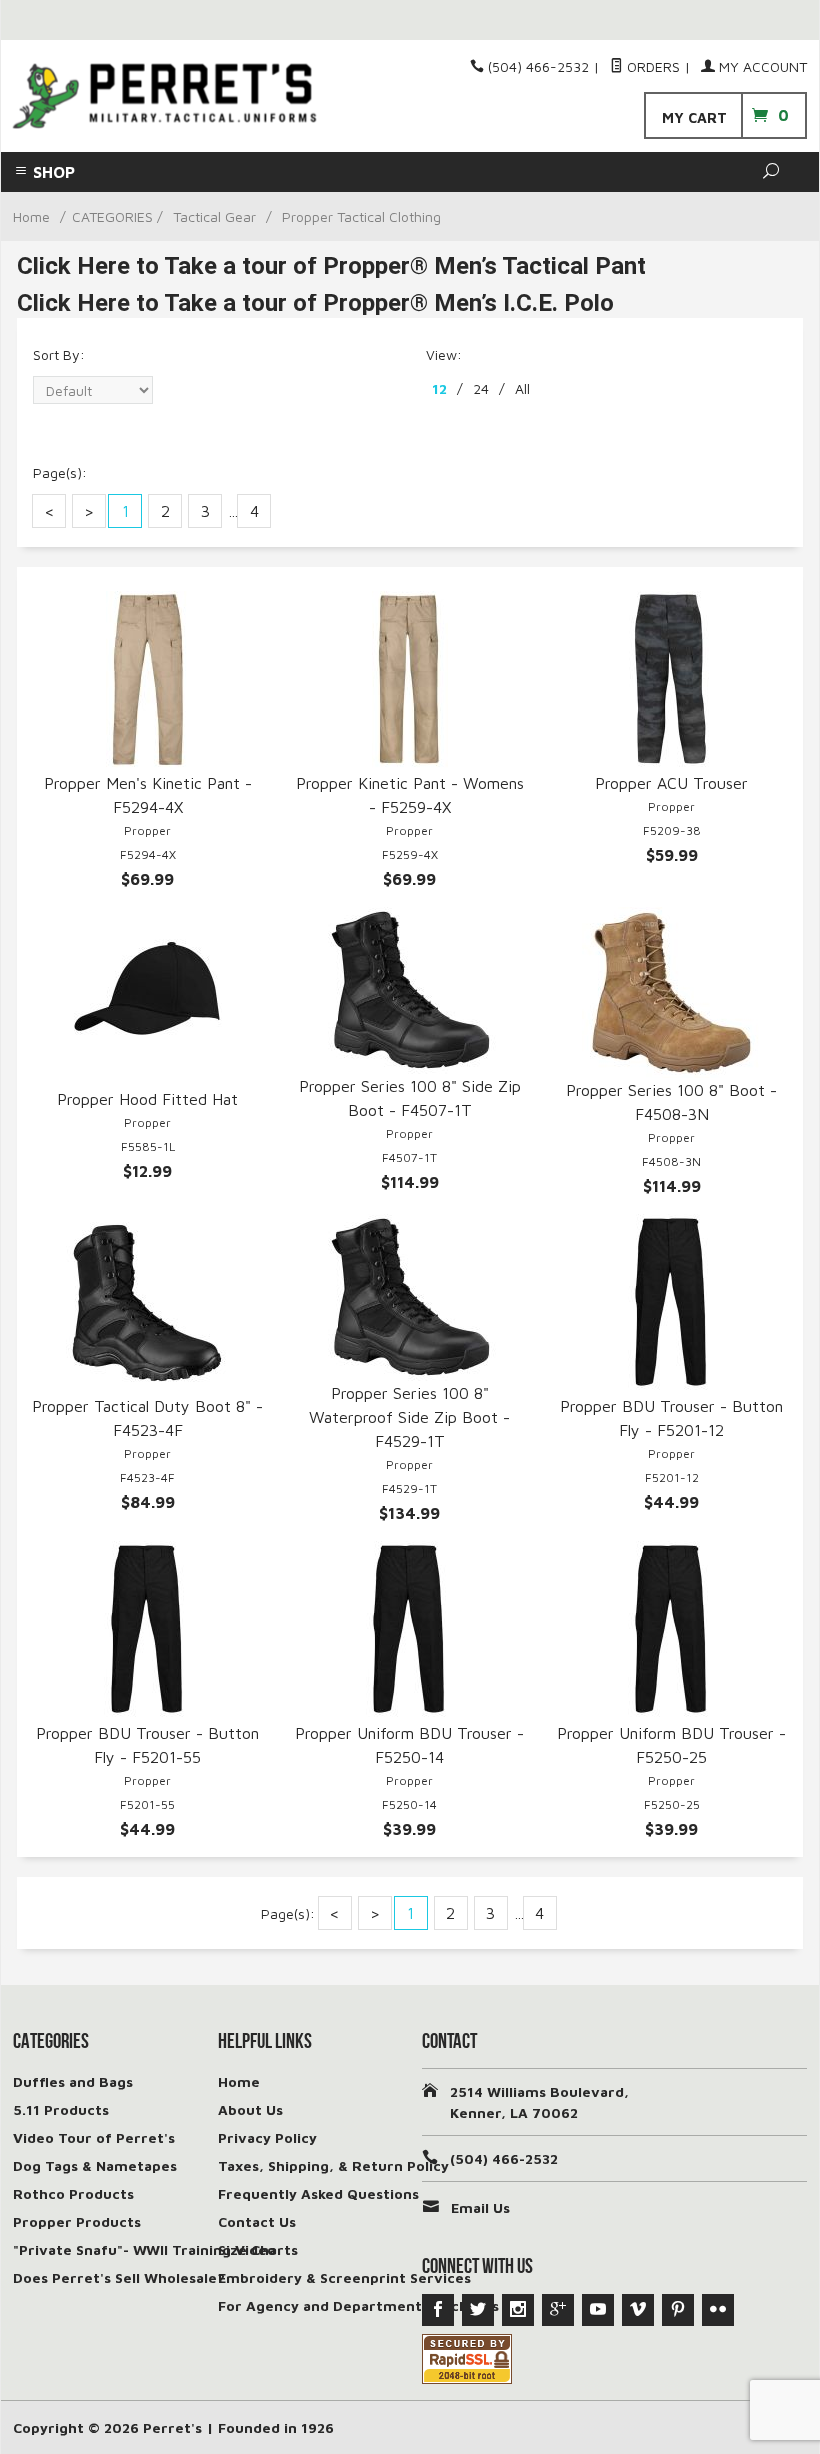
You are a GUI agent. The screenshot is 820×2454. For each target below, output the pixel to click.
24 (481, 388)
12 (439, 388)
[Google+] (558, 2310)
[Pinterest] (678, 2310)
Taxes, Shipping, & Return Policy (333, 2165)
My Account (761, 66)
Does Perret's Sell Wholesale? (119, 2277)
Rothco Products (73, 2193)
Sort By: (59, 354)
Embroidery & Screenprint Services (344, 2277)
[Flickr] (718, 2310)
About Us (250, 2109)
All (522, 388)
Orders (651, 66)
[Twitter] (478, 2310)
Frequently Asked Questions (318, 2193)
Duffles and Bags (73, 2081)
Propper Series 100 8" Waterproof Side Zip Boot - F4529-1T (409, 1417)
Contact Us (257, 2221)
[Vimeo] (638, 2310)
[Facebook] (438, 2310)
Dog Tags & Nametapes (95, 2165)
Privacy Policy (267, 2137)
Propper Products (77, 2221)
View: (444, 354)
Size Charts (258, 2249)
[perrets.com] (164, 96)
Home (31, 216)
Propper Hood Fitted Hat (147, 1099)
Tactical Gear (214, 216)
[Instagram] (518, 2310)
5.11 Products (61, 2109)
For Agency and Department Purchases (358, 2305)
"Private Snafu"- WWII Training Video (144, 2249)
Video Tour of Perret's (94, 2137)
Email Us (480, 2207)
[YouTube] (598, 2310)
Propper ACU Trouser (671, 783)
